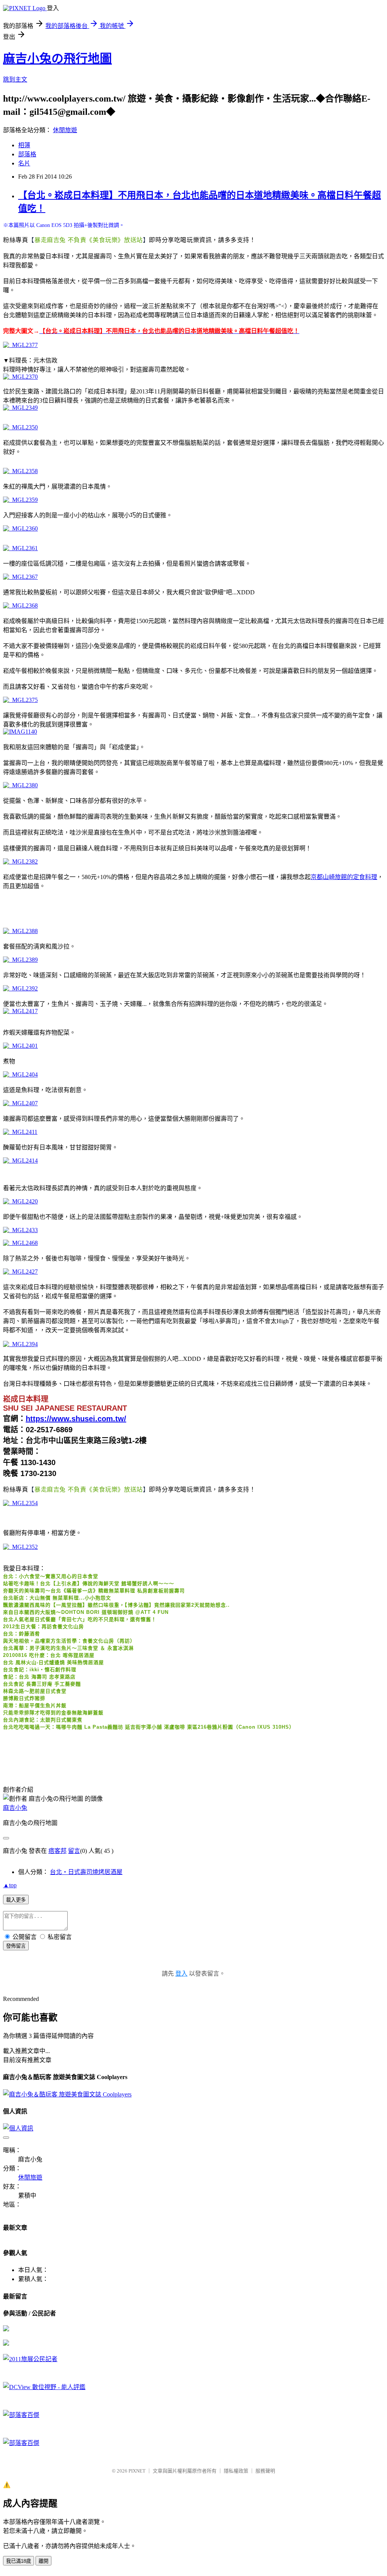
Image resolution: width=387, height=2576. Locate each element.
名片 (24, 163)
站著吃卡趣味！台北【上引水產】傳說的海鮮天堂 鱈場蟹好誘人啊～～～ (89, 1583)
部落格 (27, 154)
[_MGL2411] (20, 1132)
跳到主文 (15, 79)
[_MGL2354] (20, 1503)
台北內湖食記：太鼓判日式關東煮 (43, 1720)
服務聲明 (265, 2471)
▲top (10, 1885)
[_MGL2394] (20, 1344)
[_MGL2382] (20, 861)
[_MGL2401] (20, 1046)
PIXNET (137, 2471)
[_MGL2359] (20, 500)
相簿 (24, 145)
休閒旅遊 (65, 130)
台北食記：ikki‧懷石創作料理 (40, 1670)
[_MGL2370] (20, 377)
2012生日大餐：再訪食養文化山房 (43, 1627)
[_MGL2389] (20, 960)
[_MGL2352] (20, 1547)
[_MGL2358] (20, 471)
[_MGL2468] (20, 1243)
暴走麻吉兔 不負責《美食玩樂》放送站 (89, 240)
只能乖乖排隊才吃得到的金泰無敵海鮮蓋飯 (53, 1713)
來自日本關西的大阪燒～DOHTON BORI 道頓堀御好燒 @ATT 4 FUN (86, 1612)
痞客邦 (57, 1851)
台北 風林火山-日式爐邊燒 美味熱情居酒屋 (53, 1662)
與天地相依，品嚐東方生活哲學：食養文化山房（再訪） (69, 1641)
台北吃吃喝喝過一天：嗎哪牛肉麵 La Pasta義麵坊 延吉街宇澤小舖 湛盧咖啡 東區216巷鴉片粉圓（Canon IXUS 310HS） (149, 1727)
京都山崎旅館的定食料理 (344, 877)
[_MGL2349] (20, 408)
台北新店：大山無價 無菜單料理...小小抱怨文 (57, 1598)
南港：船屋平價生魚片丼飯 (35, 1705)
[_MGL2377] (20, 345)
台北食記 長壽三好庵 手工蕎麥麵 (42, 1684)
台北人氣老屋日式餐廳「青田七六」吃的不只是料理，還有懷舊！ (80, 1619)
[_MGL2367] (20, 577)
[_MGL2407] (20, 1103)
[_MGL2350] (20, 427)
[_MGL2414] (20, 1161)
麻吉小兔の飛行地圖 (57, 59)
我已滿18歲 (19, 2561)
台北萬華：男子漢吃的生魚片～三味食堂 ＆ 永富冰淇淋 (68, 1648)
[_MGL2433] (20, 1230)
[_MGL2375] (20, 700)
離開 (43, 2561)
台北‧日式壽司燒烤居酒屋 (86, 1872)
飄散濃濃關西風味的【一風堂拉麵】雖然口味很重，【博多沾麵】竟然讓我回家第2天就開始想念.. (116, 1605)
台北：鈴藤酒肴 (22, 1634)
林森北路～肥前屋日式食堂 (35, 1691)
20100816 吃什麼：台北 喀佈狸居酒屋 (49, 1655)
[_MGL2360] (20, 528)
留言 (74, 1851)
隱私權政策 (236, 2471)
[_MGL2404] (20, 1074)
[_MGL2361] (20, 548)
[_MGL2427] (20, 1272)
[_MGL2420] (20, 1201)
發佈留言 (16, 1946)
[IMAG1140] (20, 732)
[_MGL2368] (20, 605)
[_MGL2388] (20, 931)
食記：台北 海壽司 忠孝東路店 (39, 1677)
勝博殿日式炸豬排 (24, 1698)
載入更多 (16, 1900)
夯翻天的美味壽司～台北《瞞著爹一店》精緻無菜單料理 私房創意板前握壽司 (94, 1591)
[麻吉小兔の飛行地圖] (6, 2329)
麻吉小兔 (15, 1808)
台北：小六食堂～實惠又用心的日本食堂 (51, 1576)
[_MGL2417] (20, 1011)
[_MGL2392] (20, 988)
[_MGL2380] (20, 785)
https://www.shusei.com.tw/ (76, 1419)
